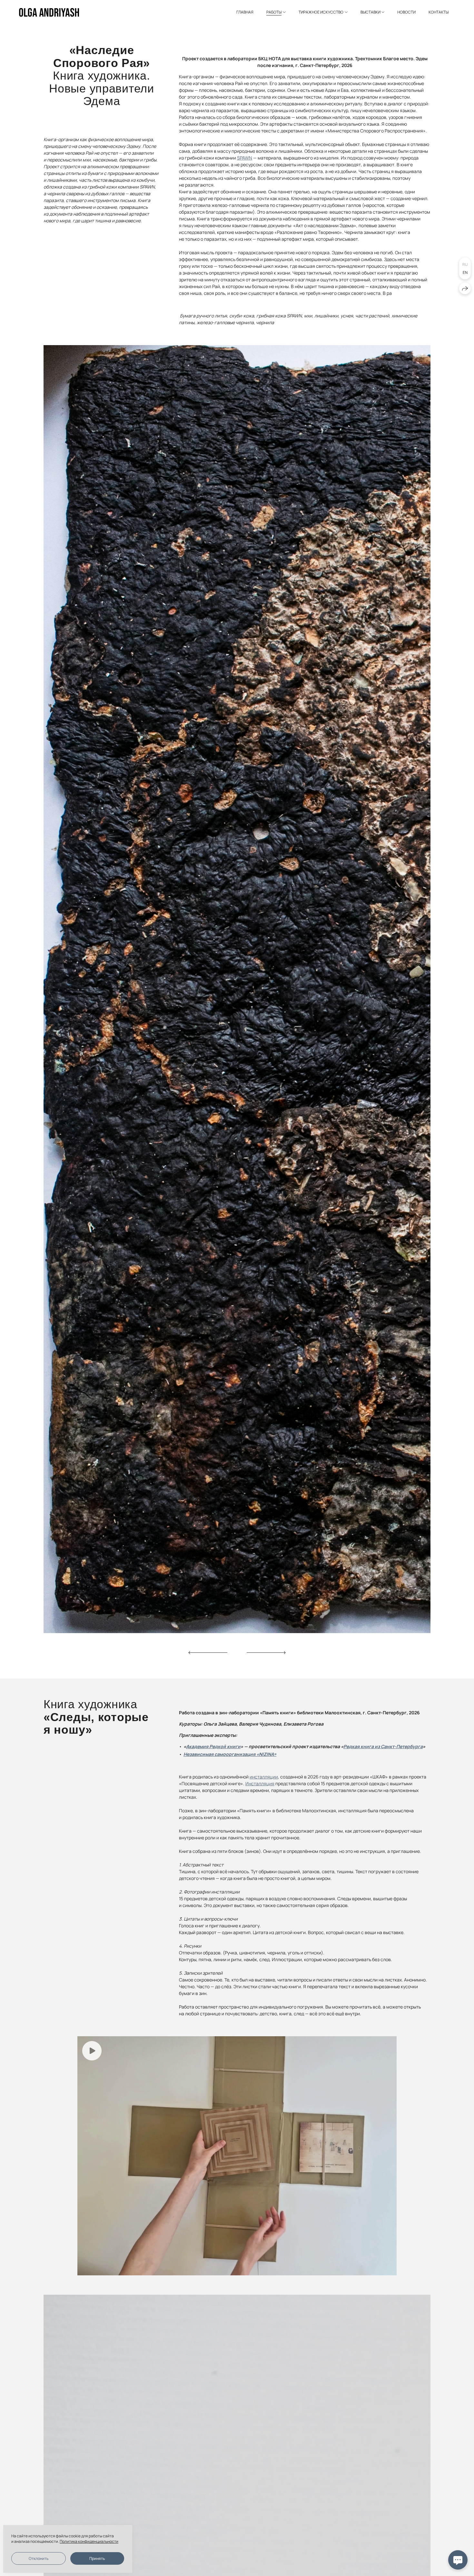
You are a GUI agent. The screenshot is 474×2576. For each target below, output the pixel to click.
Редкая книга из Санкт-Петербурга (383, 1746)
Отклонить (39, 2558)
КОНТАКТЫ (439, 12)
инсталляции (264, 1777)
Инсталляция (260, 1783)
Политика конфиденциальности (89, 2541)
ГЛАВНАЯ (245, 12)
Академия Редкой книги (213, 1746)
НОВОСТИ (406, 12)
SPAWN (245, 158)
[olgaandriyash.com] (49, 12)
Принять (97, 2558)
